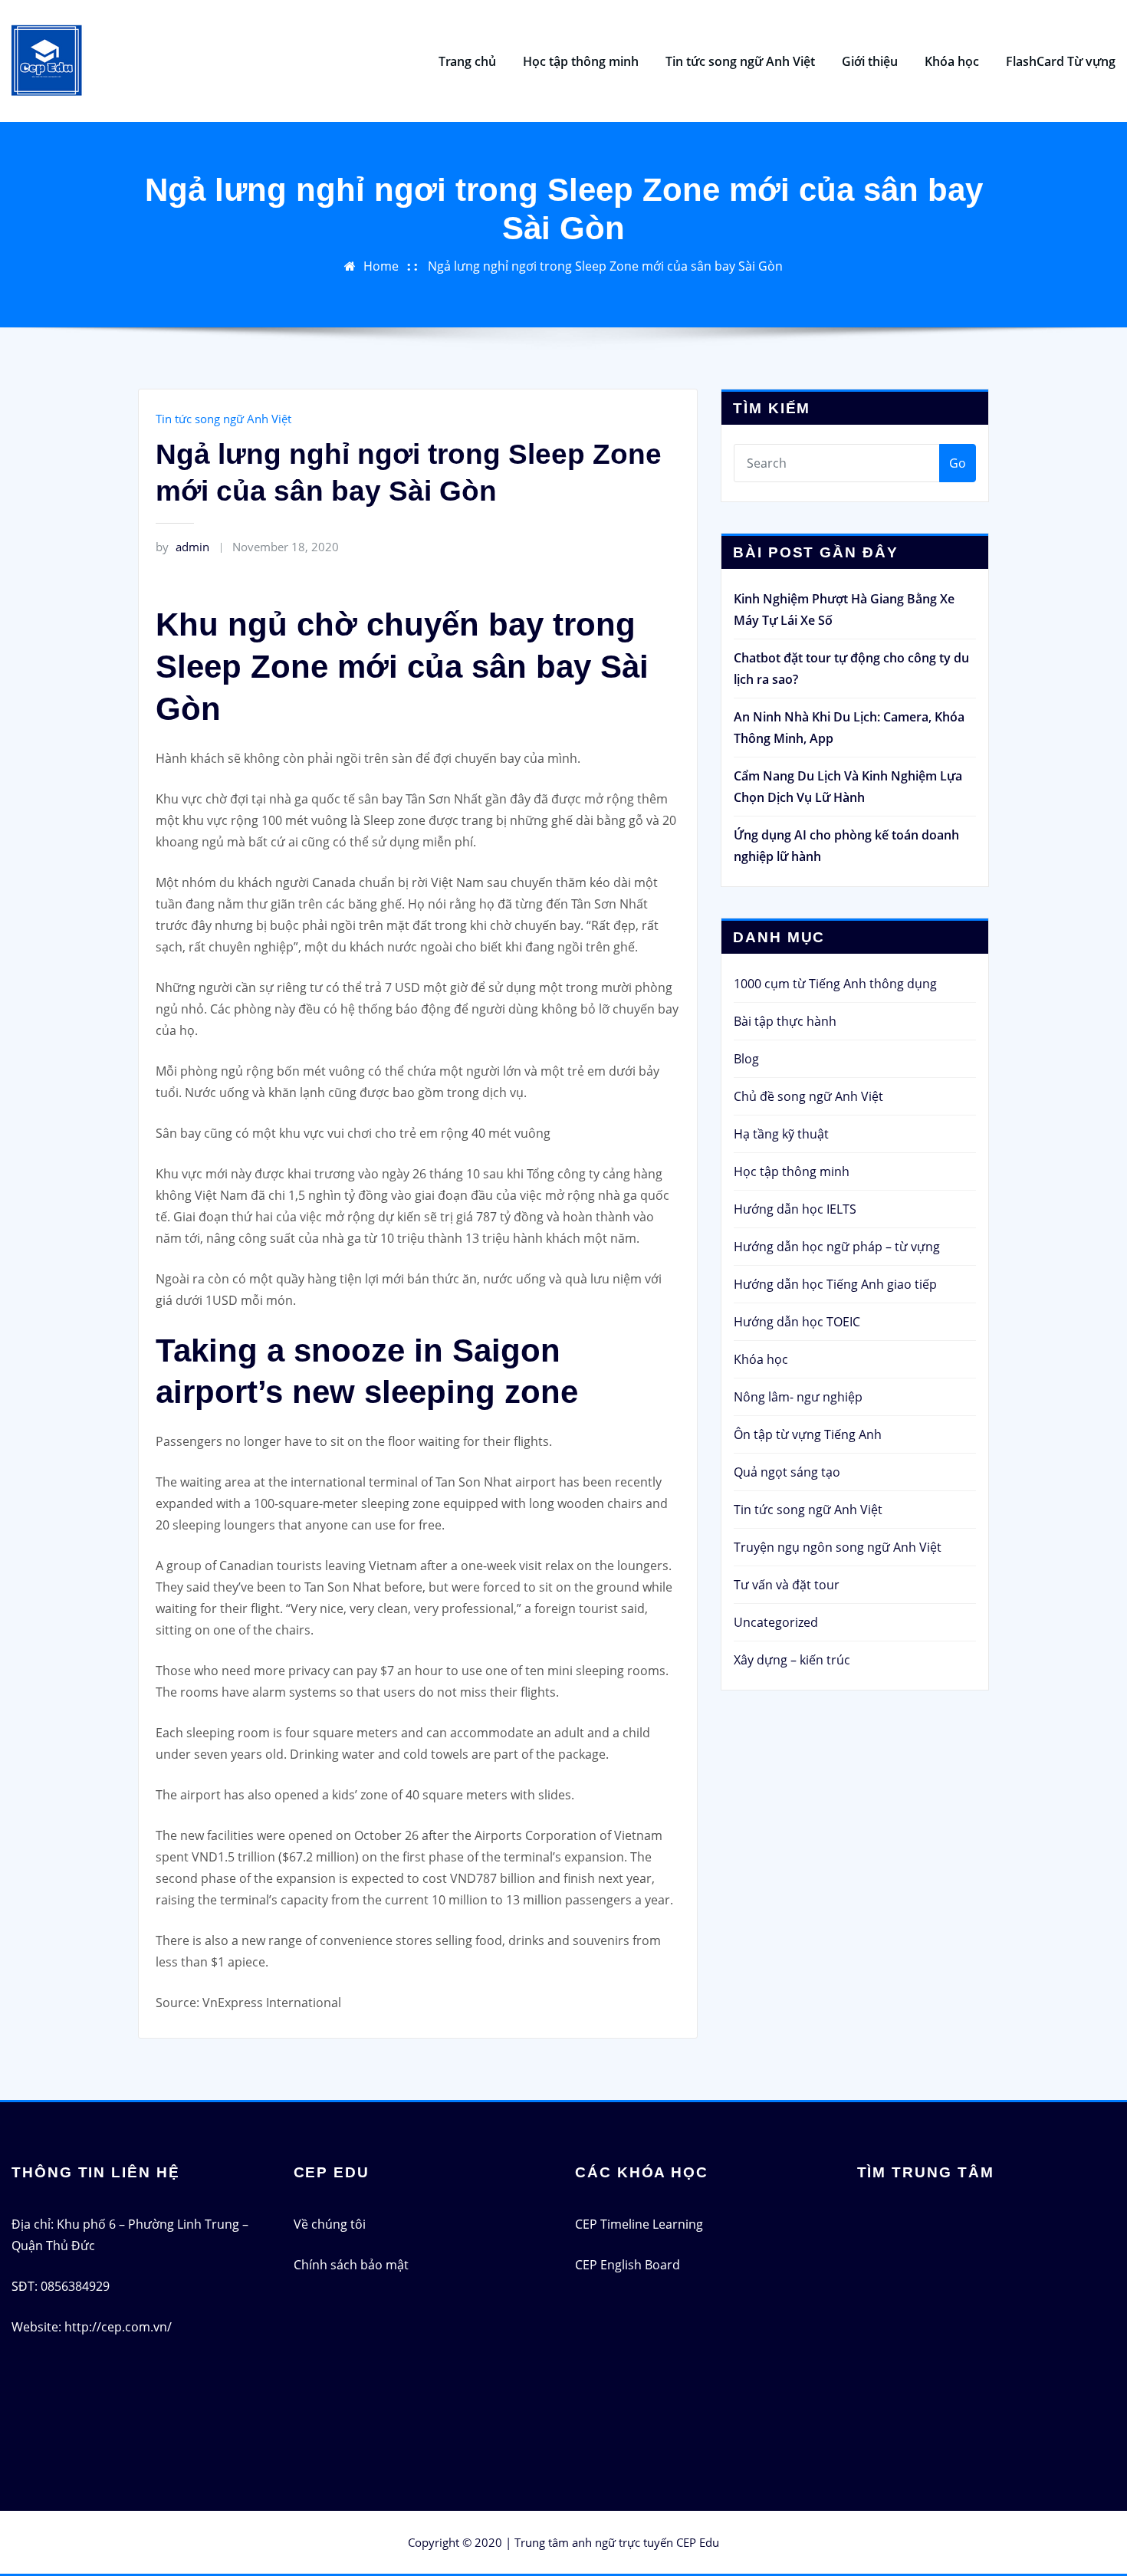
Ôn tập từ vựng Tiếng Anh (808, 1434)
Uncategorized (776, 1622)
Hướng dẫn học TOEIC (797, 1322)
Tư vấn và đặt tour (787, 1585)
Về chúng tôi (330, 2224)
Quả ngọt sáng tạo (787, 1472)
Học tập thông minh (581, 61)
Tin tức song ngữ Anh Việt (740, 61)
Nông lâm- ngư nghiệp (798, 1397)
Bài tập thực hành (785, 1021)
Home (381, 266)
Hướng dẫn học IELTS (795, 1209)
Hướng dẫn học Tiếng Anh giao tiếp (835, 1284)
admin (182, 547)
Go (958, 463)
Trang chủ (467, 61)
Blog (746, 1059)
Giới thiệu (870, 61)
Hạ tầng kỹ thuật (781, 1134)
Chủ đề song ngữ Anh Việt (808, 1096)
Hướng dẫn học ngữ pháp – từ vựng (837, 1247)
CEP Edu (698, 2542)
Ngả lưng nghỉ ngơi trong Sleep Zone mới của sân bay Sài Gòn (605, 266)
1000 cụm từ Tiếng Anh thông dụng (835, 984)
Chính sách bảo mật (351, 2265)
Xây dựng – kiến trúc (792, 1660)
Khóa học (952, 61)
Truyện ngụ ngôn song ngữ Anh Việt (838, 1547)
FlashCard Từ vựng (1061, 61)
